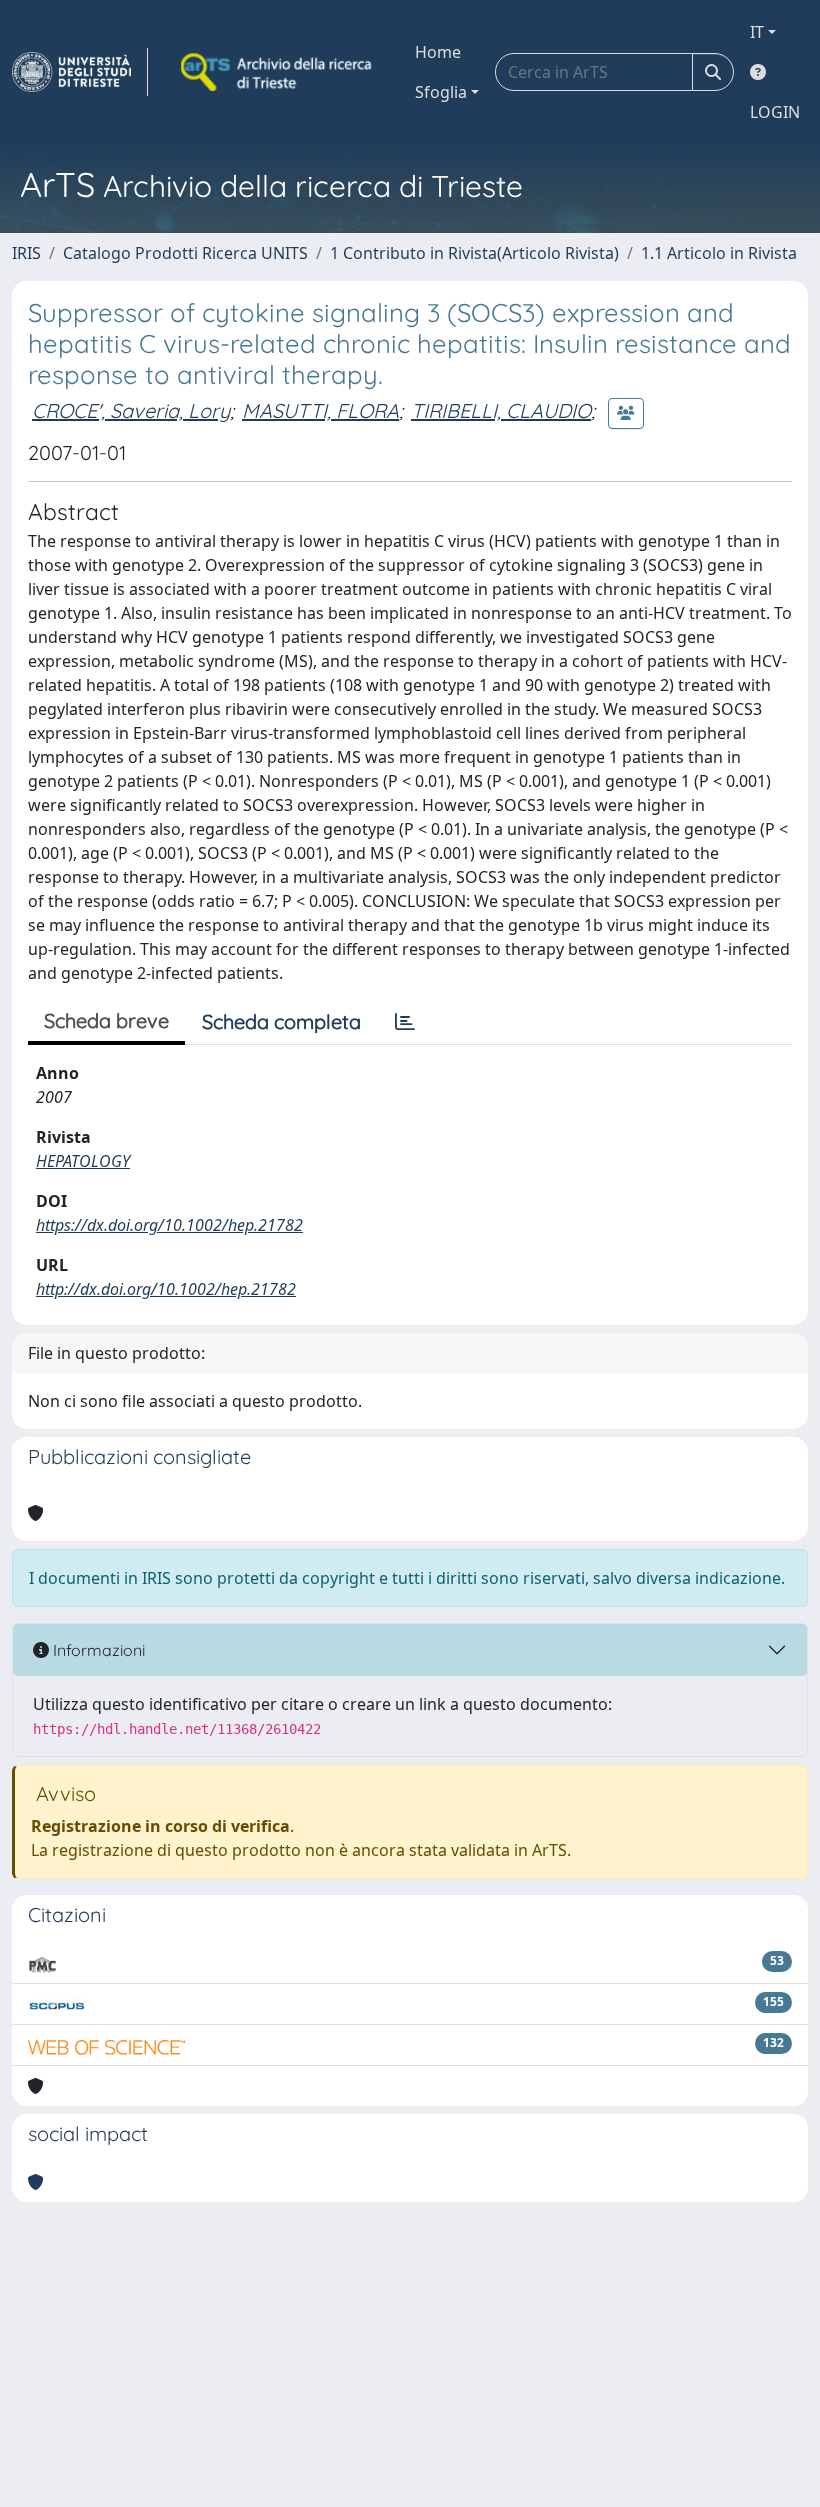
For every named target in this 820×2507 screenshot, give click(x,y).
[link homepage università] (278, 72)
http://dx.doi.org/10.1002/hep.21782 (166, 1289)
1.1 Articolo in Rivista (719, 253)
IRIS (26, 253)
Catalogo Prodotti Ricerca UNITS (185, 253)
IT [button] (757, 32)
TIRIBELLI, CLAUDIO (501, 410)
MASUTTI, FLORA (320, 410)
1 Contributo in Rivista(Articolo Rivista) (474, 253)
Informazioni (97, 1650)
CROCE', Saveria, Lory (131, 410)
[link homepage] (80, 72)
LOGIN (775, 112)
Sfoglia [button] (441, 92)
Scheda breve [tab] (106, 1020)
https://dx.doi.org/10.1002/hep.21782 (169, 1225)
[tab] (405, 1022)
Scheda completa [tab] (281, 1021)
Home (438, 52)
